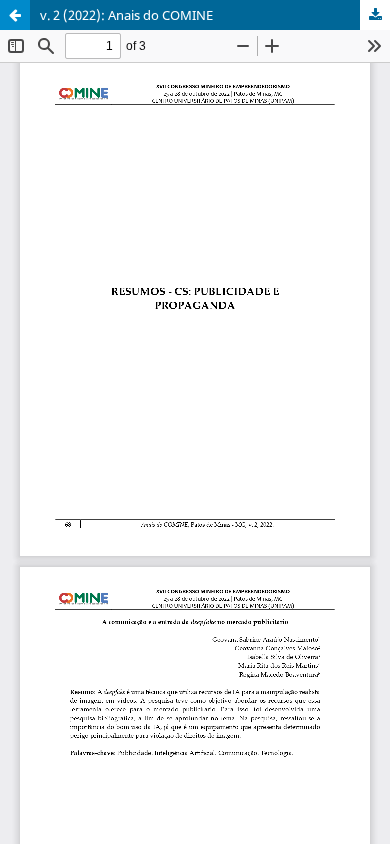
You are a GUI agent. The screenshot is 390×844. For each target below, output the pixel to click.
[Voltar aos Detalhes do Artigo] (15, 15)
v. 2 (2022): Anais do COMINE (126, 15)
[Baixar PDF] (375, 15)
